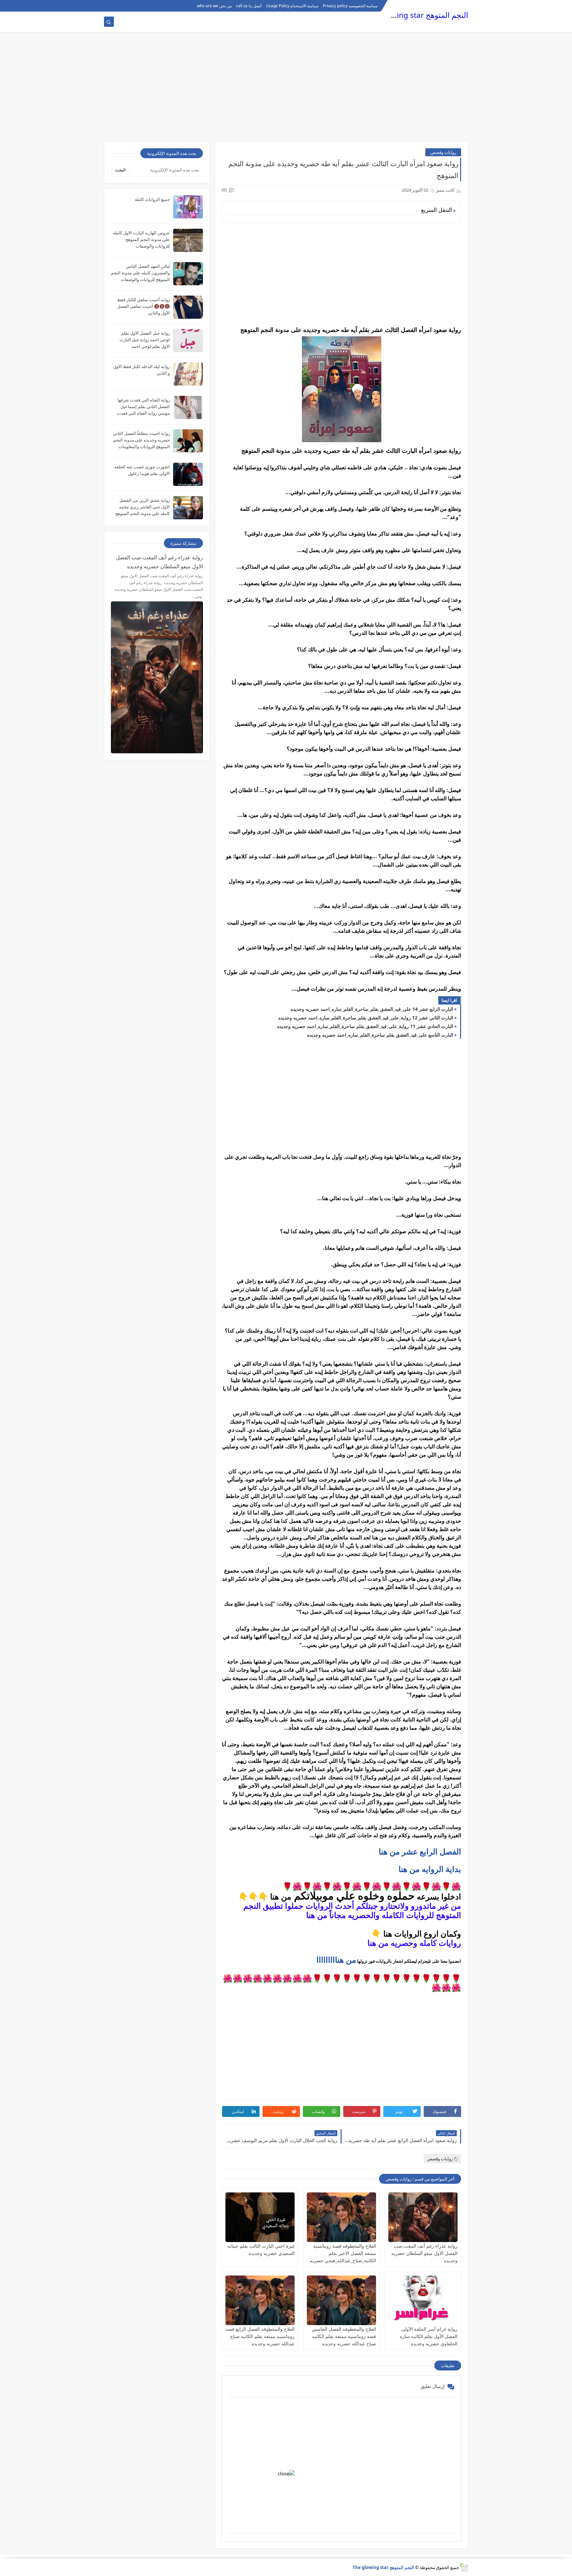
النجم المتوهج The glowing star (416, 15)
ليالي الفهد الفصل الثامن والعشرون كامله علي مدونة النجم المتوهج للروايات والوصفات (140, 273)
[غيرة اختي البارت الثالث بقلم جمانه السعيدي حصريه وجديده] (260, 2217)
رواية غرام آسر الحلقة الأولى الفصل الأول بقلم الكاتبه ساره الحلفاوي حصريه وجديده (429, 2336)
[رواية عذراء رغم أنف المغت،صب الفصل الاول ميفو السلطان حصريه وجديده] (423, 2217)
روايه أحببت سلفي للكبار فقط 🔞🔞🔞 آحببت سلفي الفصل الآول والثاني (143, 306)
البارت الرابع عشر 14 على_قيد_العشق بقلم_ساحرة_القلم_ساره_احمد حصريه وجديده (372, 1009)
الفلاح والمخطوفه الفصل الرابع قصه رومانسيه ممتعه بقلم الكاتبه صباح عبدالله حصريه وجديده (260, 2336)
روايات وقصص (443, 152)
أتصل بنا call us (249, 6)
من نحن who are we (214, 6)
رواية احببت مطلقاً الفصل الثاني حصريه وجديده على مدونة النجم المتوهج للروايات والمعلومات (141, 440)
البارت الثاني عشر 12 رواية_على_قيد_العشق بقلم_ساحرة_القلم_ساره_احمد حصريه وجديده (366, 1018)
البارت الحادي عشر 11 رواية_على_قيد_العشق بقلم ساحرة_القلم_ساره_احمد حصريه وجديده (365, 1026)
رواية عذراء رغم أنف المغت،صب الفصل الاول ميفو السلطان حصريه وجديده (424, 2253)
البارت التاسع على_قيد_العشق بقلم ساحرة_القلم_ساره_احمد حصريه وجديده (380, 1035)
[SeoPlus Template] (464, 2567)
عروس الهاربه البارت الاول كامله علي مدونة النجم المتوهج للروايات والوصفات (141, 239)
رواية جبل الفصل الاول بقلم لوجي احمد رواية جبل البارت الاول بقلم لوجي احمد (145, 340)
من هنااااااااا (336, 1960)
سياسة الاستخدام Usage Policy (292, 6)
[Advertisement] (286, 90)
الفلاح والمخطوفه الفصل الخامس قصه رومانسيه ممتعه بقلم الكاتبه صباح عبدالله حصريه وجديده (344, 2336)
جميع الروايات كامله (152, 199)
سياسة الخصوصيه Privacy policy (350, 6)
